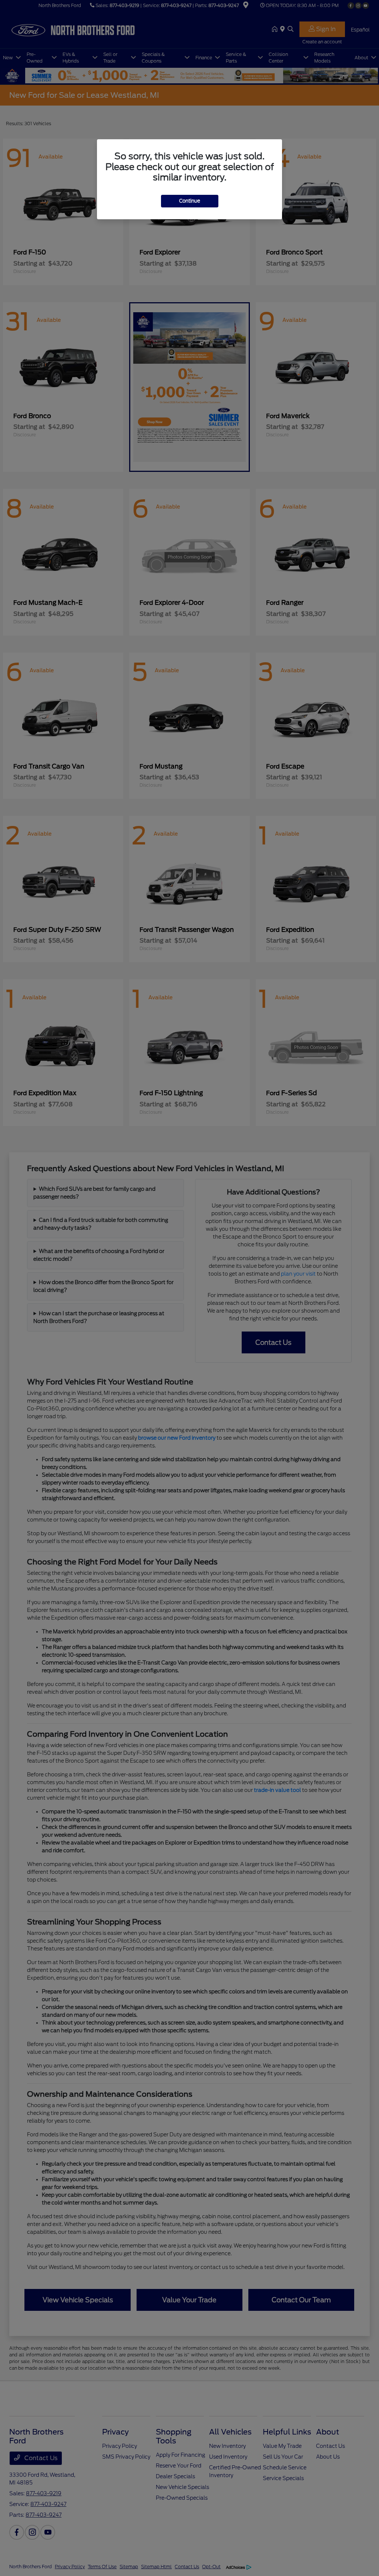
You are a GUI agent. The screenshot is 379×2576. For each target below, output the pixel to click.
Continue (190, 201)
